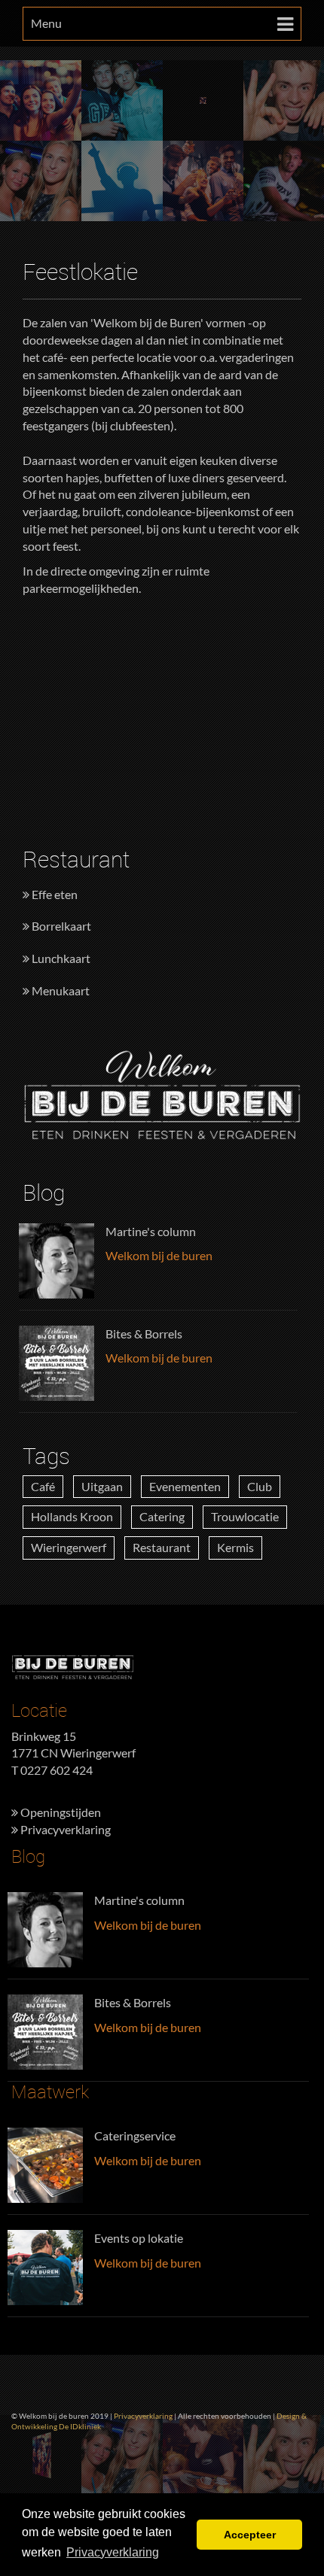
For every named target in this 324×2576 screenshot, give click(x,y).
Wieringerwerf (69, 1547)
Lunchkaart (60, 958)
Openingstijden (60, 1812)
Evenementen (185, 1486)
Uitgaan (102, 1486)
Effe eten (53, 894)
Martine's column (151, 1231)
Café (43, 1486)
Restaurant (162, 1547)
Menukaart (60, 990)
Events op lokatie (139, 2238)
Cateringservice (135, 2136)
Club (260, 1486)
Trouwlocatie (245, 1516)
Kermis (235, 1547)
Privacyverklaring (64, 1829)
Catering (162, 1516)
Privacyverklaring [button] (113, 2552)
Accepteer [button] (250, 2535)
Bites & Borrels (144, 1334)
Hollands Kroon (72, 1516)
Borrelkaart (60, 926)
